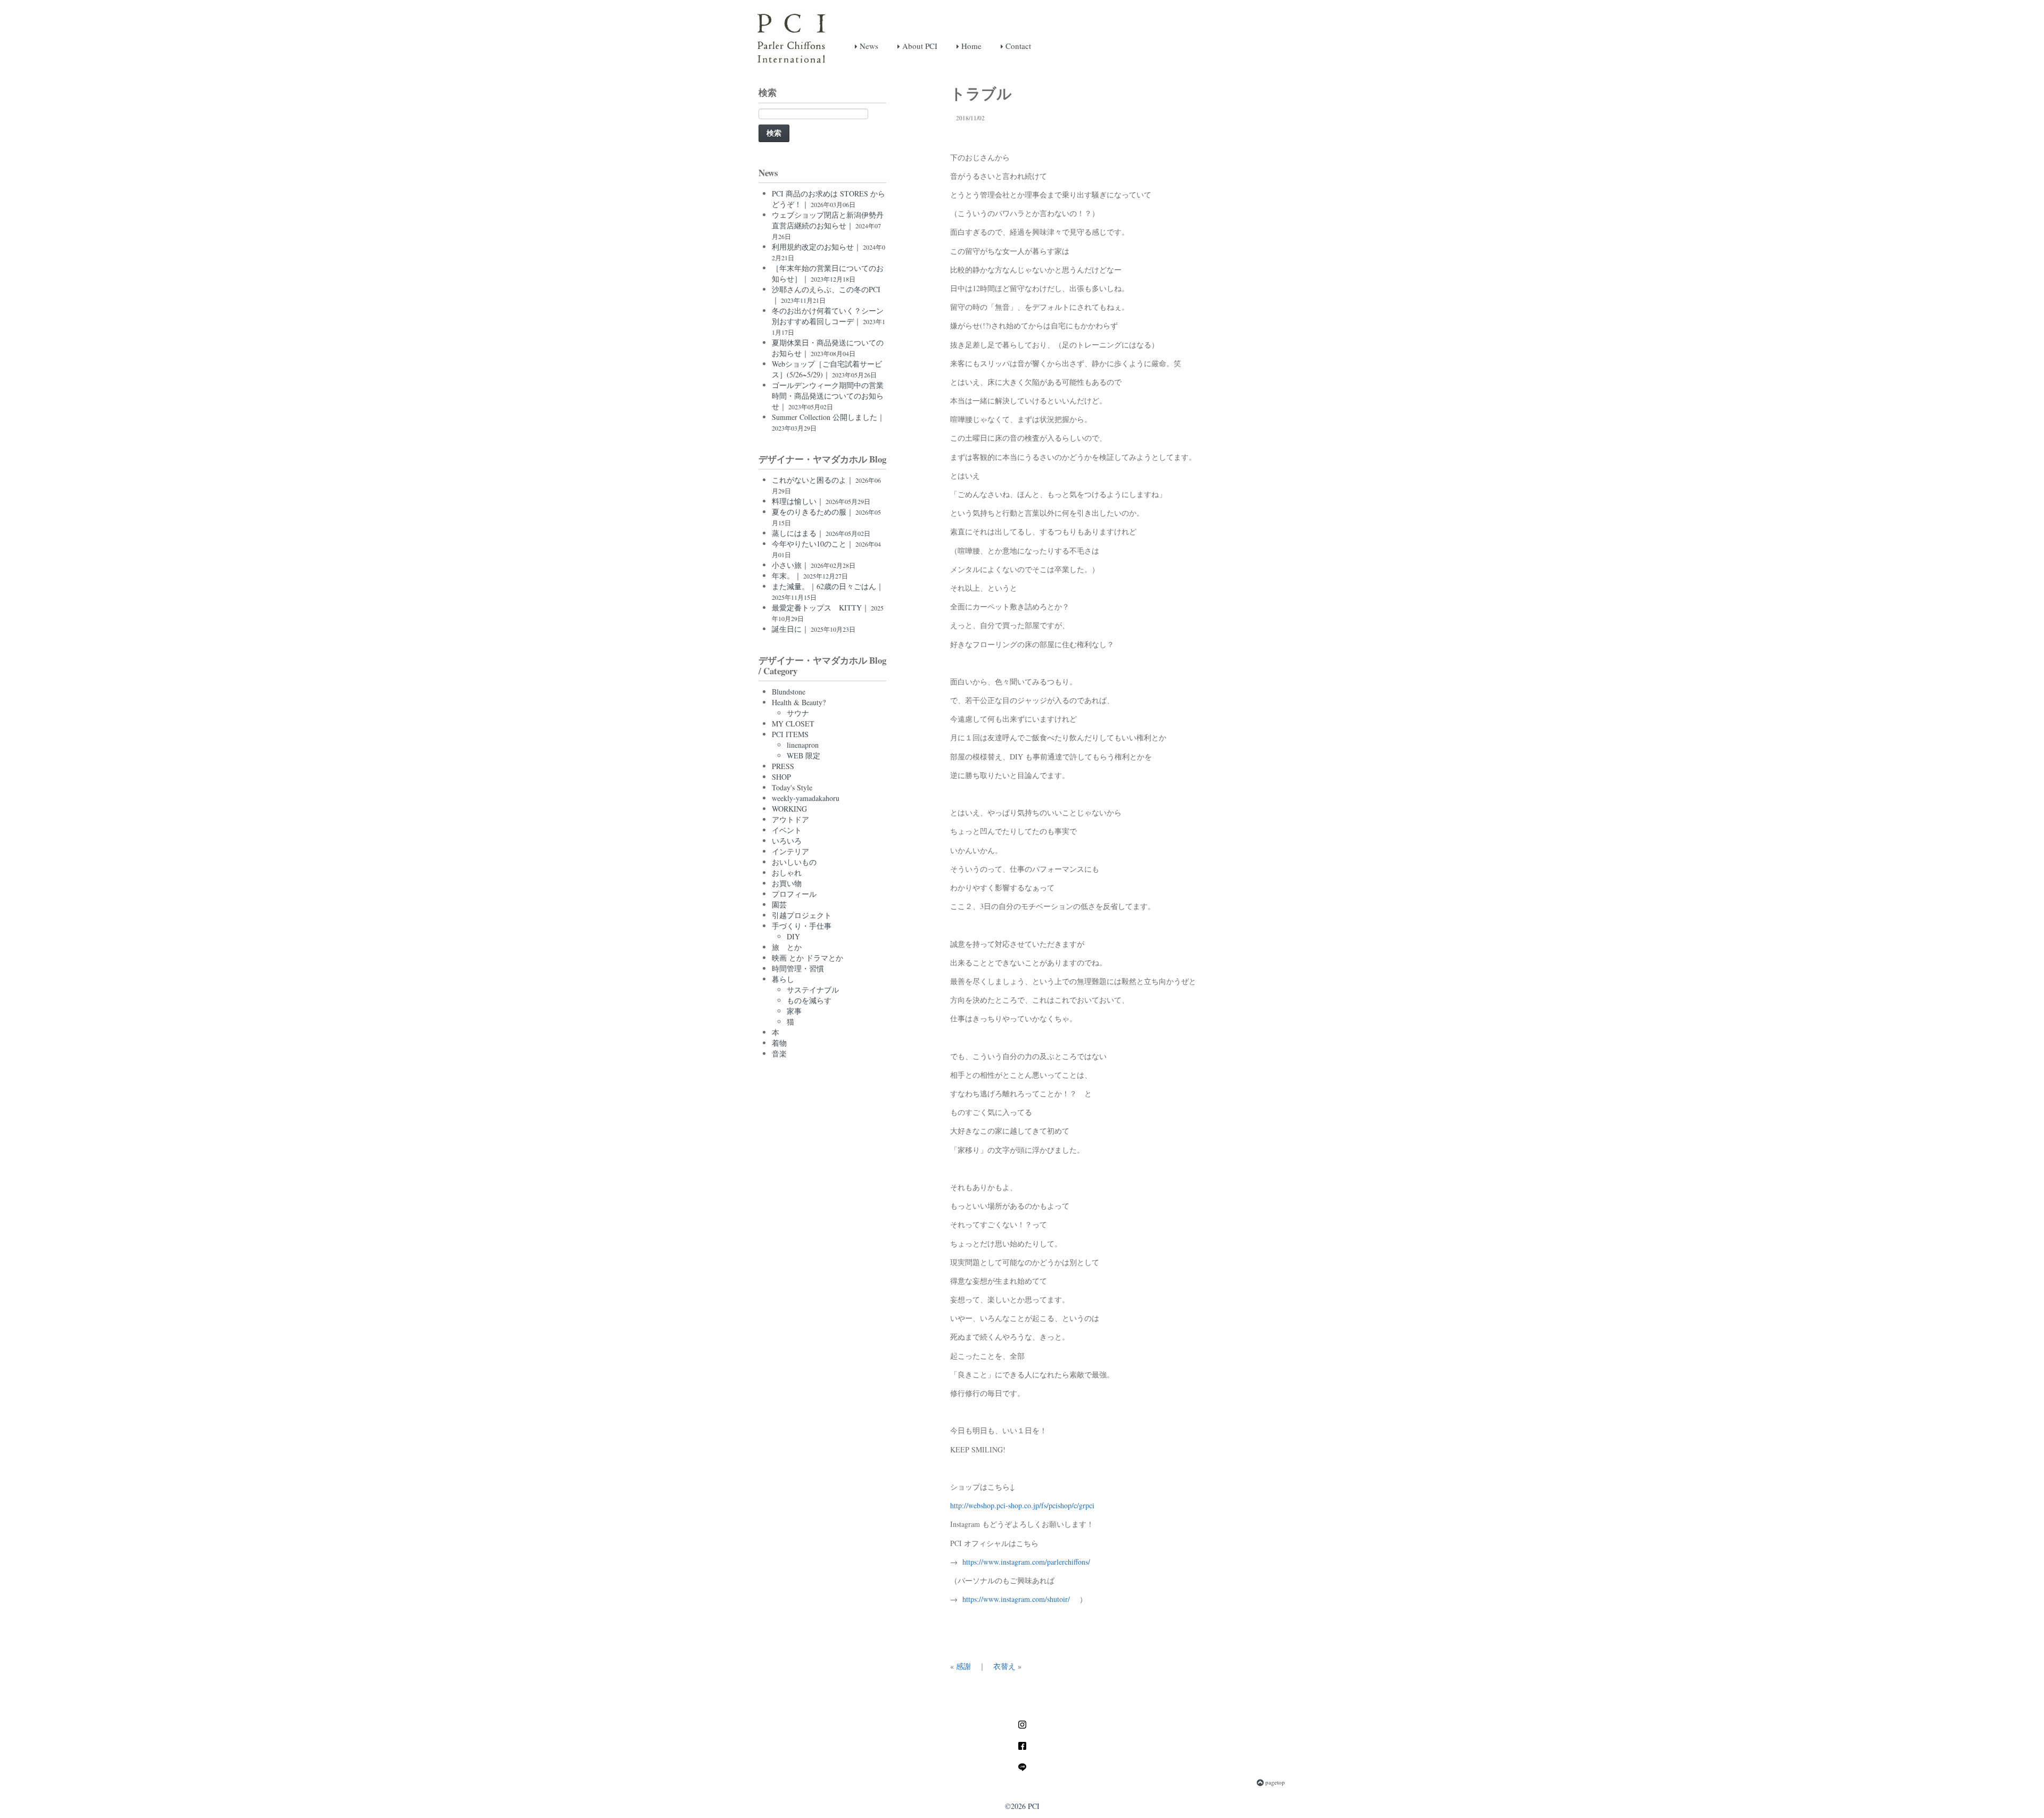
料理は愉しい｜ (821, 501)
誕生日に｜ (814, 629)
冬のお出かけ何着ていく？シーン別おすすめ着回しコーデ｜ (829, 321)
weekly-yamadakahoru (806, 798)
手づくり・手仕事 (802, 926)
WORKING (789, 809)
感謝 (963, 1666)
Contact (1017, 46)
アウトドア (790, 819)
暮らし (783, 979)
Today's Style (792, 787)
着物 (779, 1043)
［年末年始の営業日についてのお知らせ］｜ (828, 273)
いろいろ (787, 841)
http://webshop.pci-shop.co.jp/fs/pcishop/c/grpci (1022, 1505)
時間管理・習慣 (798, 968)
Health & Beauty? (799, 702)
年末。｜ (810, 576)
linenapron (803, 745)
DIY (793, 936)
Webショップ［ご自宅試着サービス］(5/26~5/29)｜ (827, 369)
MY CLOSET (793, 724)
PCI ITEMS (790, 734)
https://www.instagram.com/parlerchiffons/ (1026, 1562)
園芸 (779, 904)
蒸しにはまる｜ (821, 533)
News (868, 46)
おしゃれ (787, 873)
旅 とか (787, 947)
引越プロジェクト (802, 915)
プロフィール (794, 894)
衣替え (1004, 1666)
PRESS (783, 766)
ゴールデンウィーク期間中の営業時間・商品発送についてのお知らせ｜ (828, 396)
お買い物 (787, 883)
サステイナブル (813, 990)
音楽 (779, 1053)
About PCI (919, 46)
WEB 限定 (803, 755)
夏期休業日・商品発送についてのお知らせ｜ (828, 348)
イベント (787, 830)
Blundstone (789, 692)
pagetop (1274, 1782)
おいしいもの (794, 862)
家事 (794, 1011)
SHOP (781, 777)
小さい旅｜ (814, 565)
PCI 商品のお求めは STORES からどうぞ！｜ (829, 199)
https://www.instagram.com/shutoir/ (1016, 1599)
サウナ (798, 713)
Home (970, 46)
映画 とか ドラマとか (807, 958)
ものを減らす (809, 1000)
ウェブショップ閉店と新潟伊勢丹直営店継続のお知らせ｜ (828, 225)
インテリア (790, 851)
